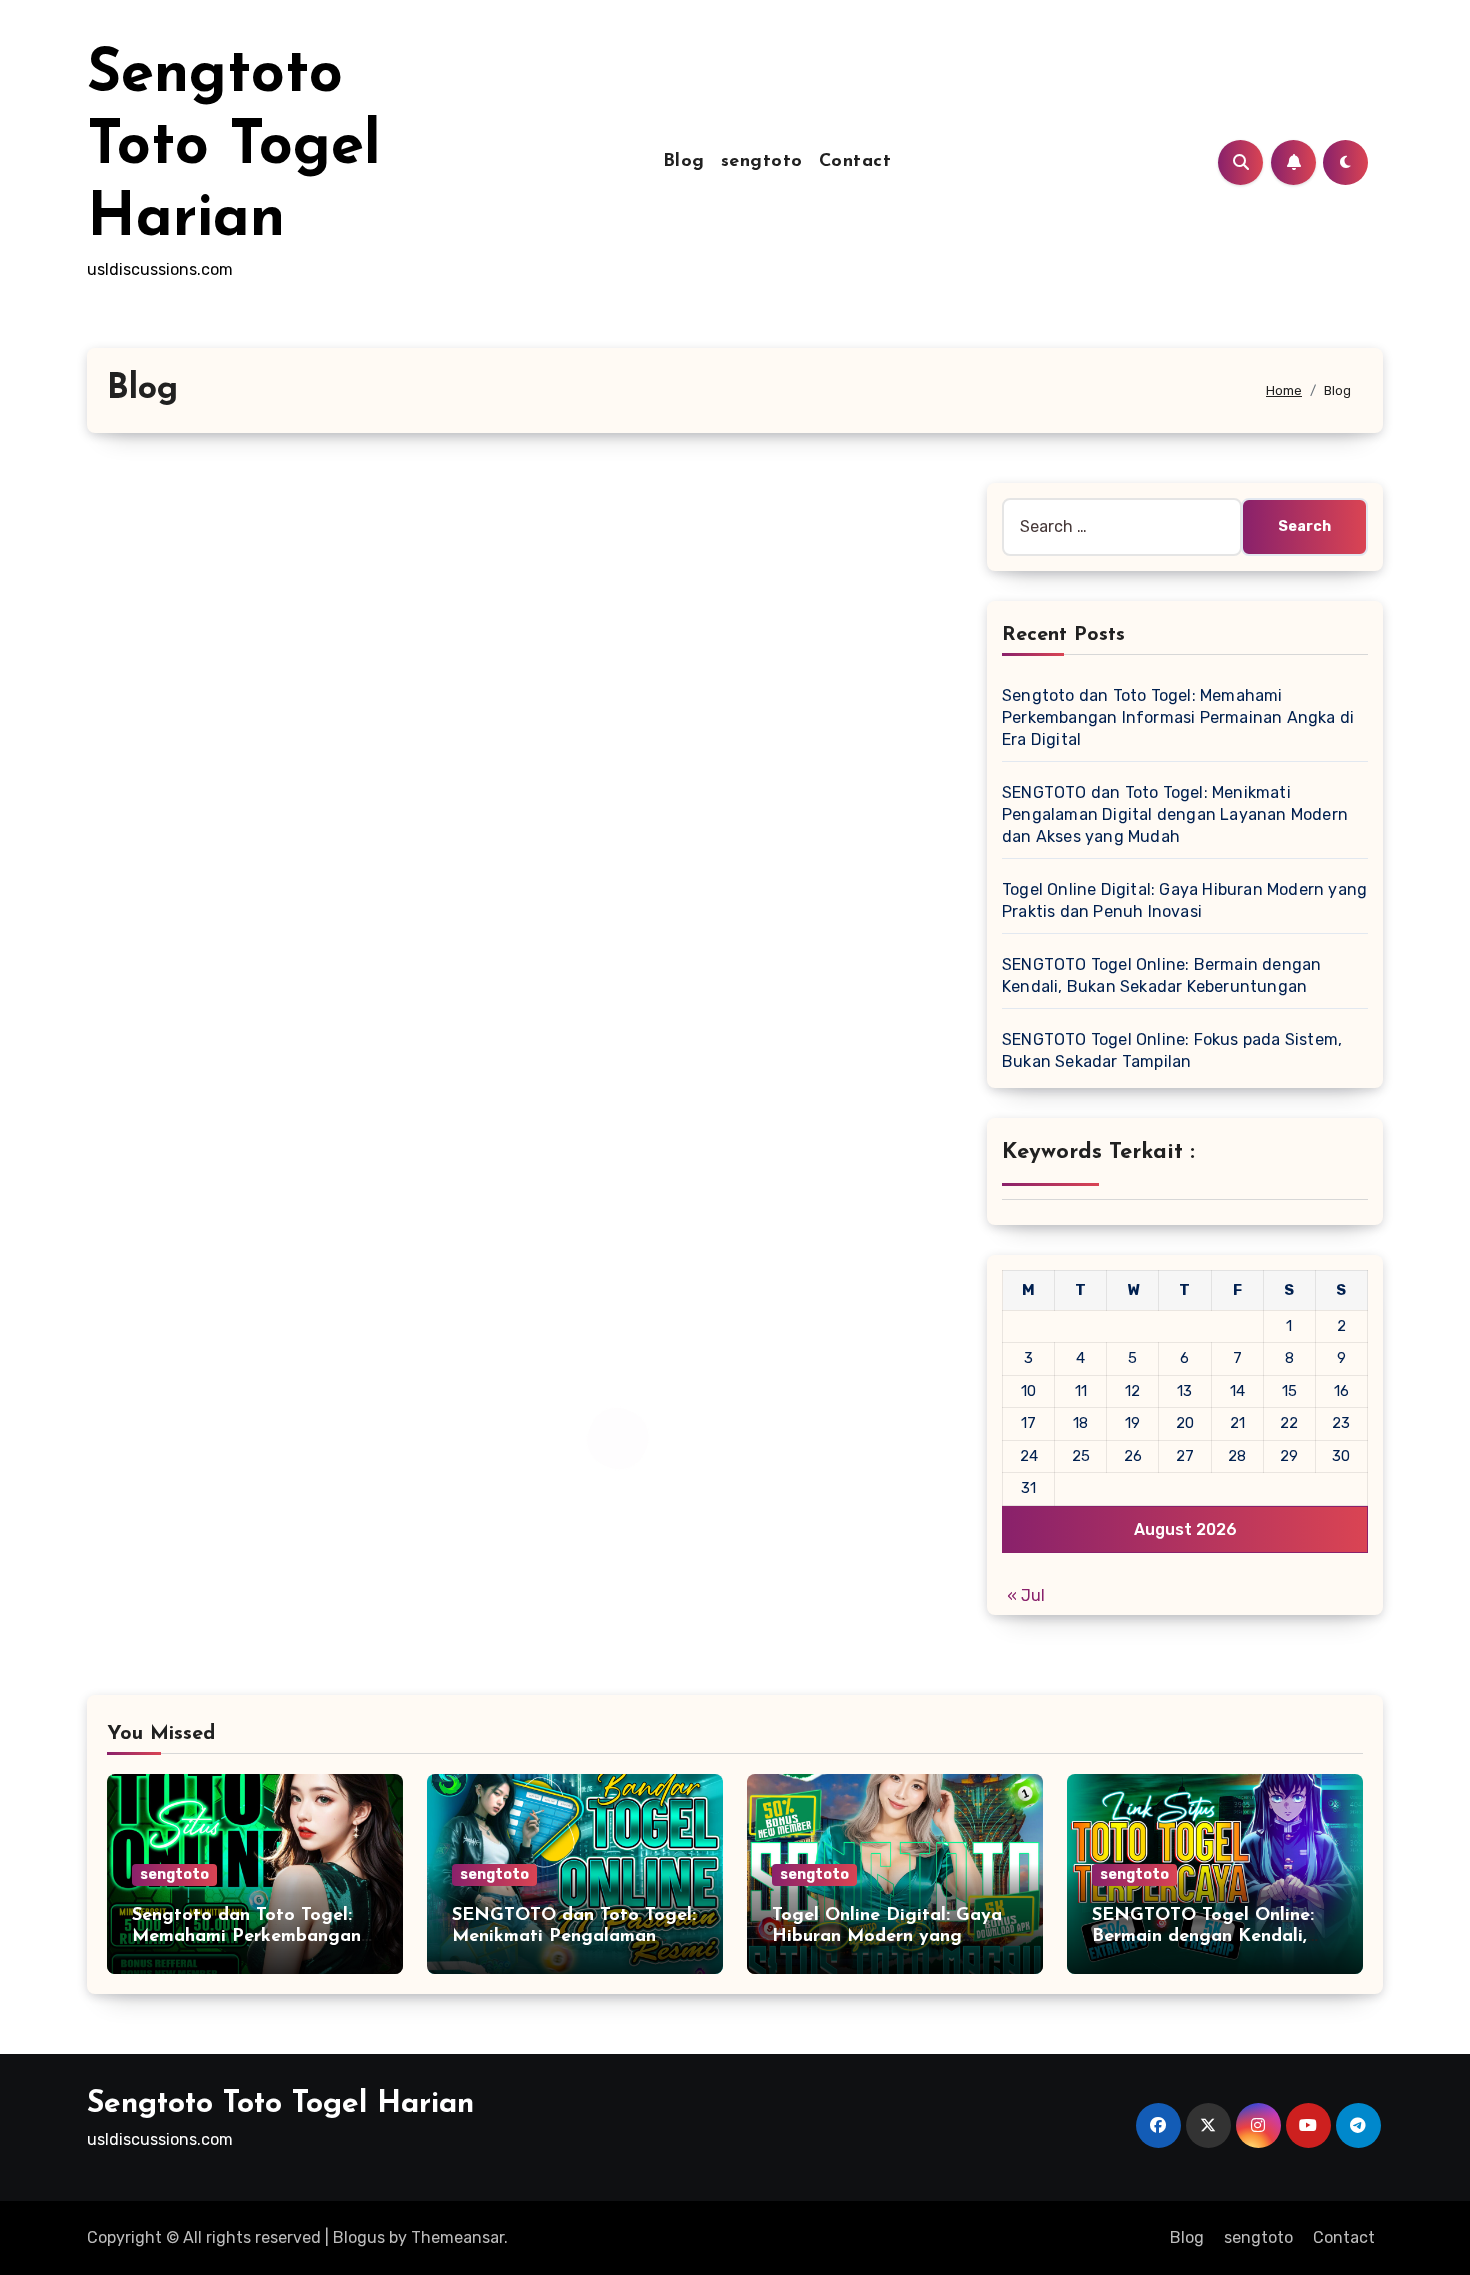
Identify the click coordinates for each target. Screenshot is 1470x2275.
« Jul (1026, 1595)
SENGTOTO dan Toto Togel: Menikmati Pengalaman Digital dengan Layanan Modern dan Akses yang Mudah (1175, 814)
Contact (855, 162)
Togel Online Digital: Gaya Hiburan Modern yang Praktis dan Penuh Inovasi (887, 1937)
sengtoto (762, 162)
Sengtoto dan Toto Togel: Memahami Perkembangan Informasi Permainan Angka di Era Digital (1178, 717)
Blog (684, 162)
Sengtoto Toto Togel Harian (234, 148)
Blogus (359, 2237)
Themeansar (457, 2237)
